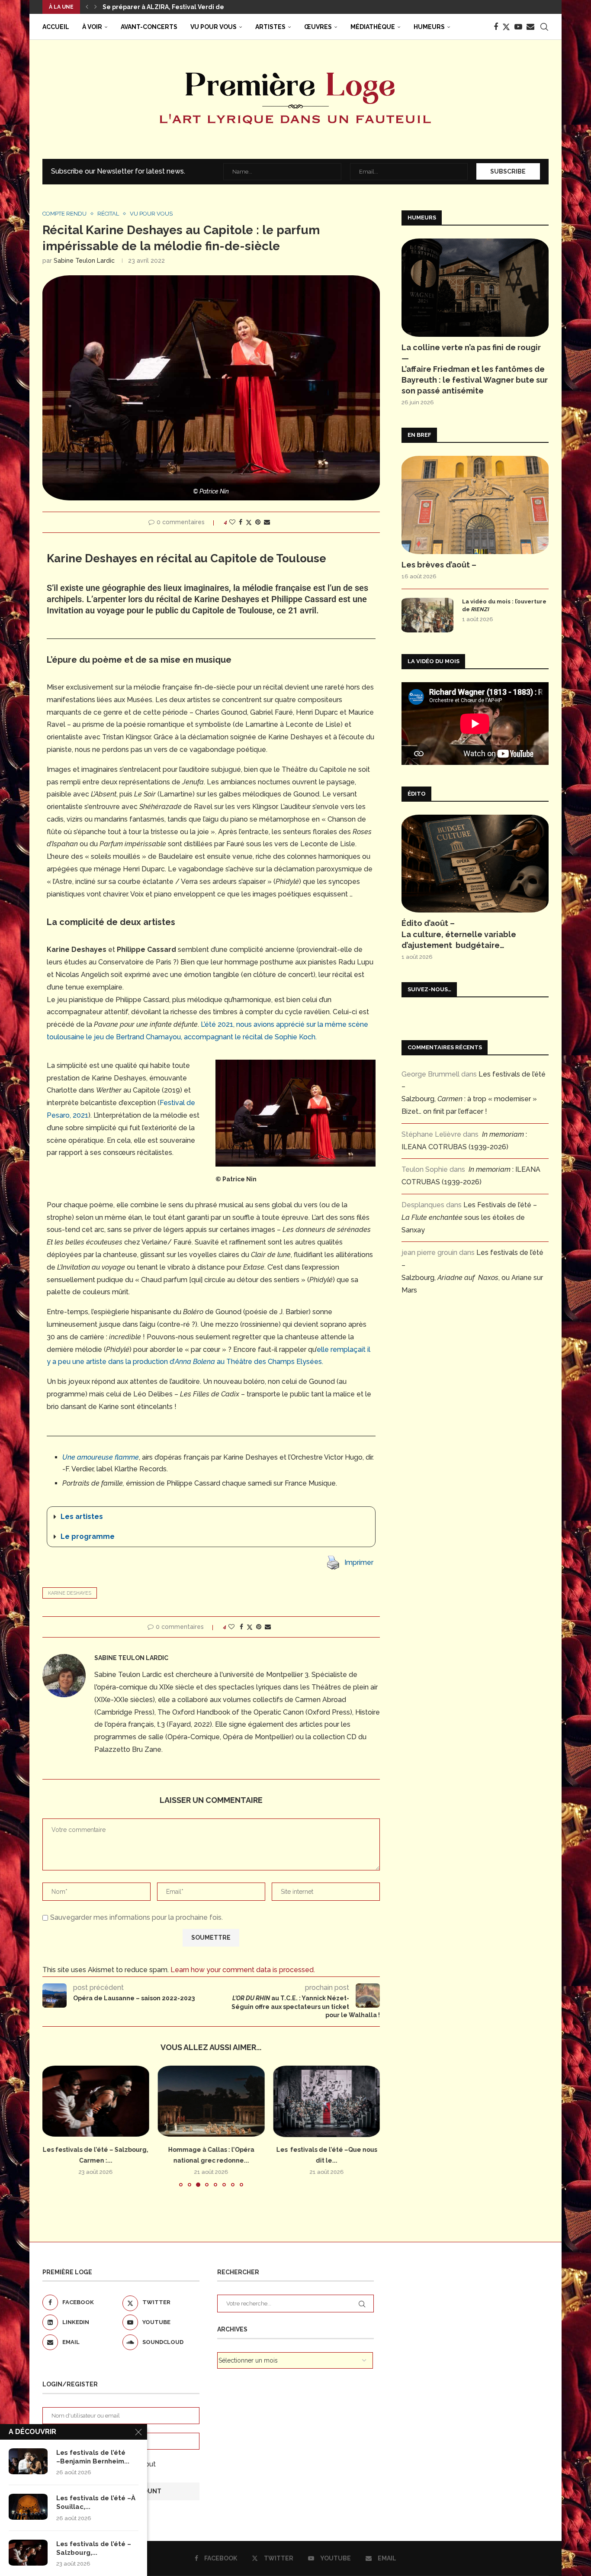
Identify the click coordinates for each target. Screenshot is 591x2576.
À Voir (92, 27)
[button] (87, 7)
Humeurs (429, 27)
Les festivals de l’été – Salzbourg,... (94, 2548)
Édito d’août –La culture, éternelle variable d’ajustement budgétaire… (459, 934)
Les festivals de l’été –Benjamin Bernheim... (93, 2457)
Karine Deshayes (70, 1593)
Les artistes (82, 1517)
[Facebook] (496, 27)
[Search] (544, 27)
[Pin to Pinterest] (258, 522)
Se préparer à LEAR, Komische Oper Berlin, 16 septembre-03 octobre (209, 7)
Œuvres (318, 27)
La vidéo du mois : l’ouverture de (504, 605)
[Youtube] (518, 27)
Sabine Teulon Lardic (84, 261)
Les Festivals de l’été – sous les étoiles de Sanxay (469, 1217)
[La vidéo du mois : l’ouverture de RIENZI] (427, 615)
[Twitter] (506, 27)
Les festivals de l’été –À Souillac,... (96, 2502)
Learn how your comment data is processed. (243, 1970)
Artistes (270, 27)
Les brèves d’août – (439, 565)
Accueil (56, 27)
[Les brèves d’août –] (475, 505)
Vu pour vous (214, 27)
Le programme (88, 1536)
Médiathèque (373, 27)
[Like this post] (232, 522)
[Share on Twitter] (249, 522)
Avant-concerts (149, 27)
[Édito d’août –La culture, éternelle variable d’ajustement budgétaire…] (475, 864)
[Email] (530, 27)
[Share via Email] (267, 522)
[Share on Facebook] (241, 522)
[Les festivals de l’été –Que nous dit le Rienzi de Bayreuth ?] (326, 2101)
